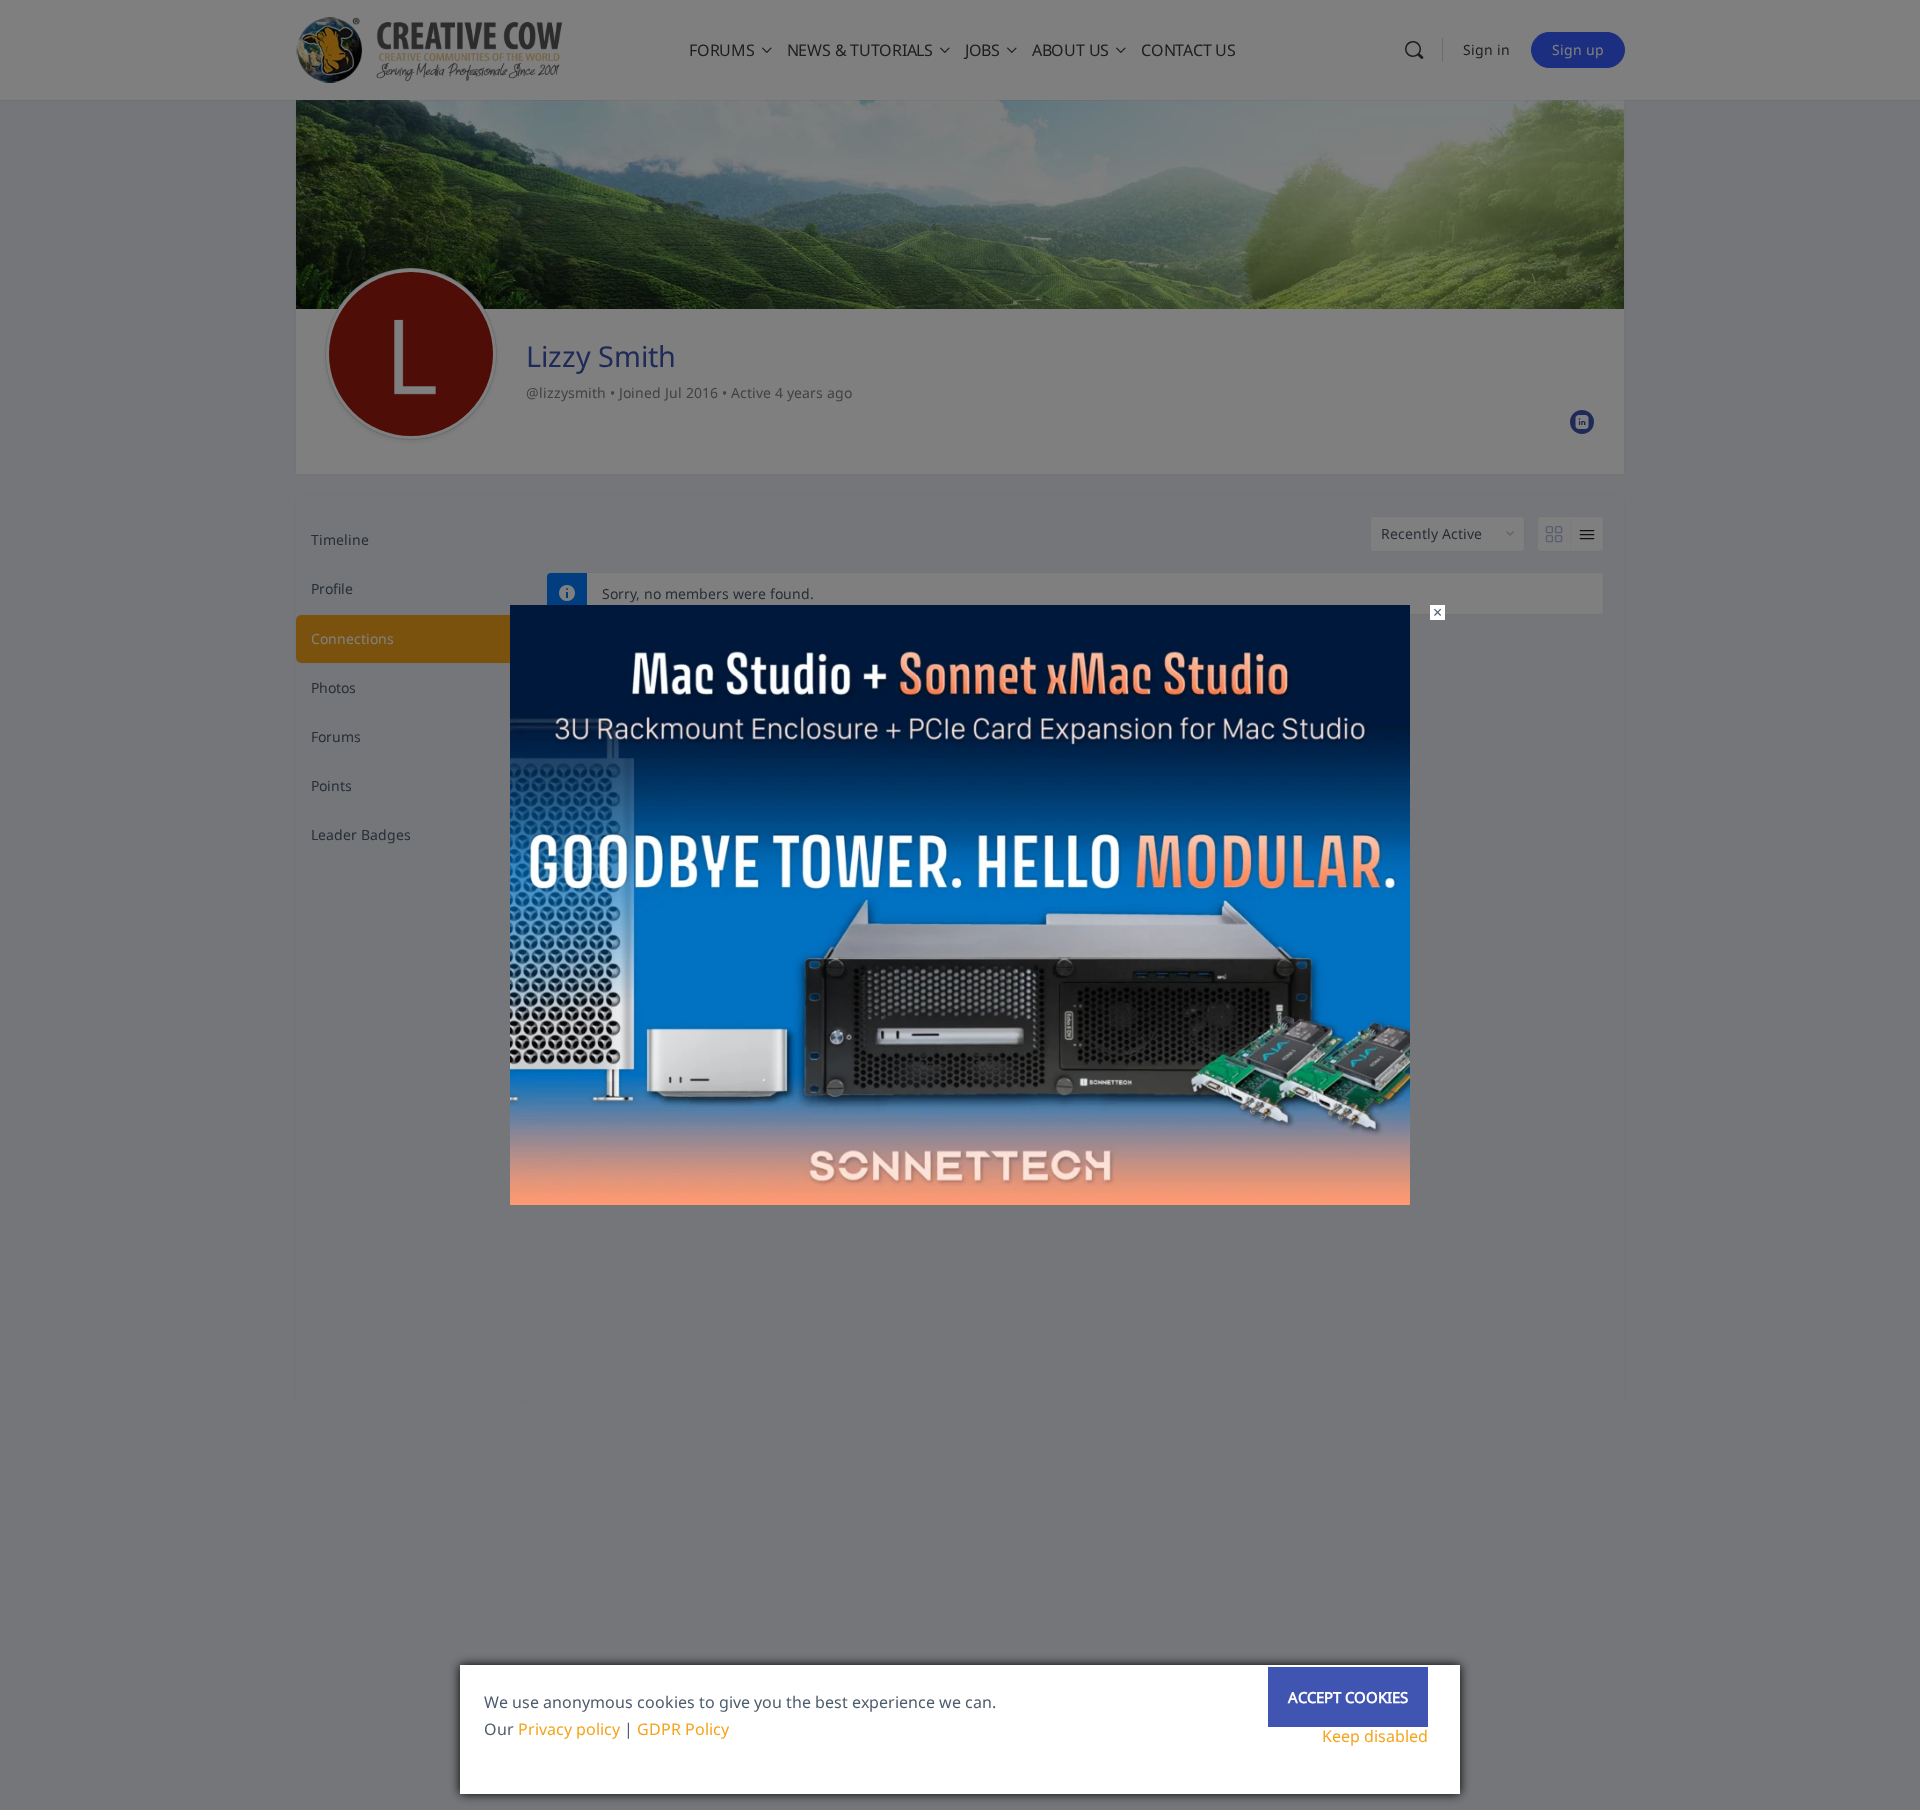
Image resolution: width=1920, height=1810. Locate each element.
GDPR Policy (683, 1729)
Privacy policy (569, 1729)
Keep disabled (1375, 1736)
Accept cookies (1348, 1697)
